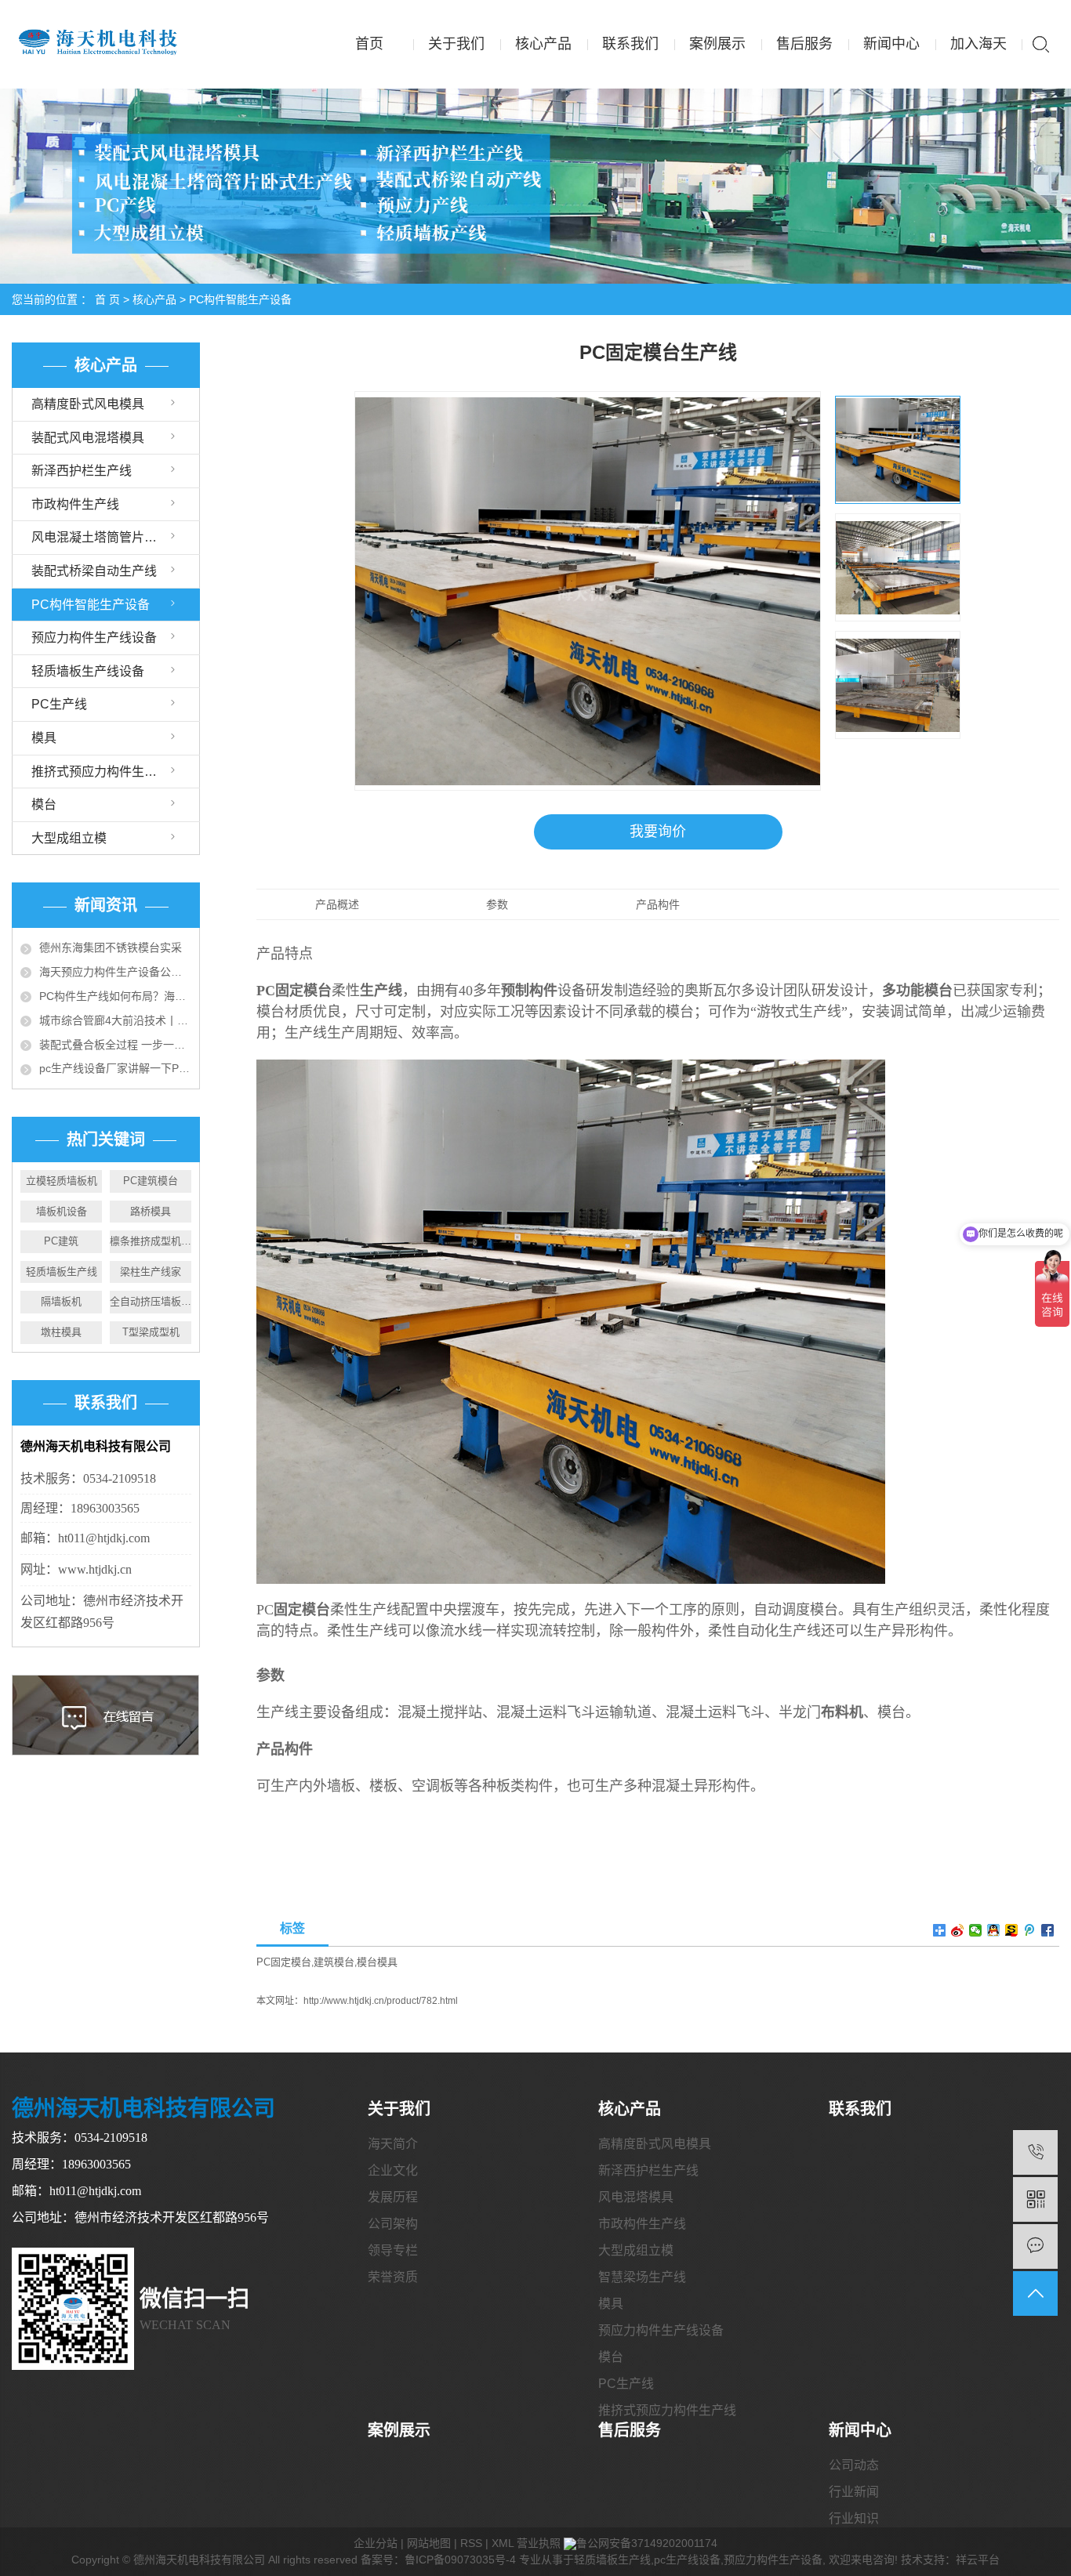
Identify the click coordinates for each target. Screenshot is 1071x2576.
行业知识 (854, 2518)
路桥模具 (151, 1211)
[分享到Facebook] (1048, 1930)
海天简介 (393, 2144)
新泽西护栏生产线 (82, 471)
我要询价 (658, 831)
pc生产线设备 (687, 2560)
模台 (44, 804)
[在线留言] (1035, 2246)
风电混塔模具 (636, 2197)
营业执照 (539, 2543)
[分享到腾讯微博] (1030, 1930)
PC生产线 (59, 704)
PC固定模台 (284, 1962)
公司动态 (854, 2465)
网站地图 (429, 2543)
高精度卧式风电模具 (88, 404)
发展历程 (393, 2197)
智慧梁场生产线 (642, 2277)
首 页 (107, 299)
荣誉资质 (393, 2277)
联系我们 (630, 44)
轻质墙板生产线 (62, 1272)
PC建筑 (61, 1241)
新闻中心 (891, 44)
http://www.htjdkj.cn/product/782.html (381, 2001)
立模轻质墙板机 (62, 1181)
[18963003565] (1035, 2152)
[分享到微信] (976, 1930)
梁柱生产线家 (151, 1272)
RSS (471, 2543)
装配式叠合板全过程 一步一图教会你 (115, 1045)
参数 (497, 904)
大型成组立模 (69, 838)
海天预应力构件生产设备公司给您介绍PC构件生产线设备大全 (115, 972)
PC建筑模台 (151, 1181)
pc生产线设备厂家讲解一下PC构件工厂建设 (115, 1068)
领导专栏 (393, 2250)
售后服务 (804, 44)
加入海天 (978, 44)
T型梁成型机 (151, 1332)
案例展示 (717, 44)
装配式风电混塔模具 (88, 438)
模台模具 (377, 1962)
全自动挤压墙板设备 (151, 1301)
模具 (44, 738)
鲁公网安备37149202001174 (647, 2543)
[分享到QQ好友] (994, 1930)
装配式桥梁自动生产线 (94, 571)
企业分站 (376, 2543)
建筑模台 (334, 1962)
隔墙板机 (61, 1301)
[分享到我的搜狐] (1012, 1930)
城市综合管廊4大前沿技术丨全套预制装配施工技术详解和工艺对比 (115, 1020)
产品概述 (337, 904)
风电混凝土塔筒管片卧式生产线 (116, 537)
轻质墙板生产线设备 (88, 671)
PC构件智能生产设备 (240, 299)
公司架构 (393, 2224)
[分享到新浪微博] (958, 1930)
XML (503, 2543)
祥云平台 (978, 2560)
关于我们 (456, 44)
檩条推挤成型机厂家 (151, 1241)
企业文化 (393, 2170)
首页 (369, 44)
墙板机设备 (62, 1211)
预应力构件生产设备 (773, 2560)
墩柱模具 (61, 1332)
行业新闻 (854, 2492)
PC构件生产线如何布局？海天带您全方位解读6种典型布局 (115, 996)
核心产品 (543, 44)
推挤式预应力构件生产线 (100, 772)
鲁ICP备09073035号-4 (460, 2560)
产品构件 (658, 904)
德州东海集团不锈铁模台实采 (111, 947)
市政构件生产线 (75, 504)
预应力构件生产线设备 (94, 638)
